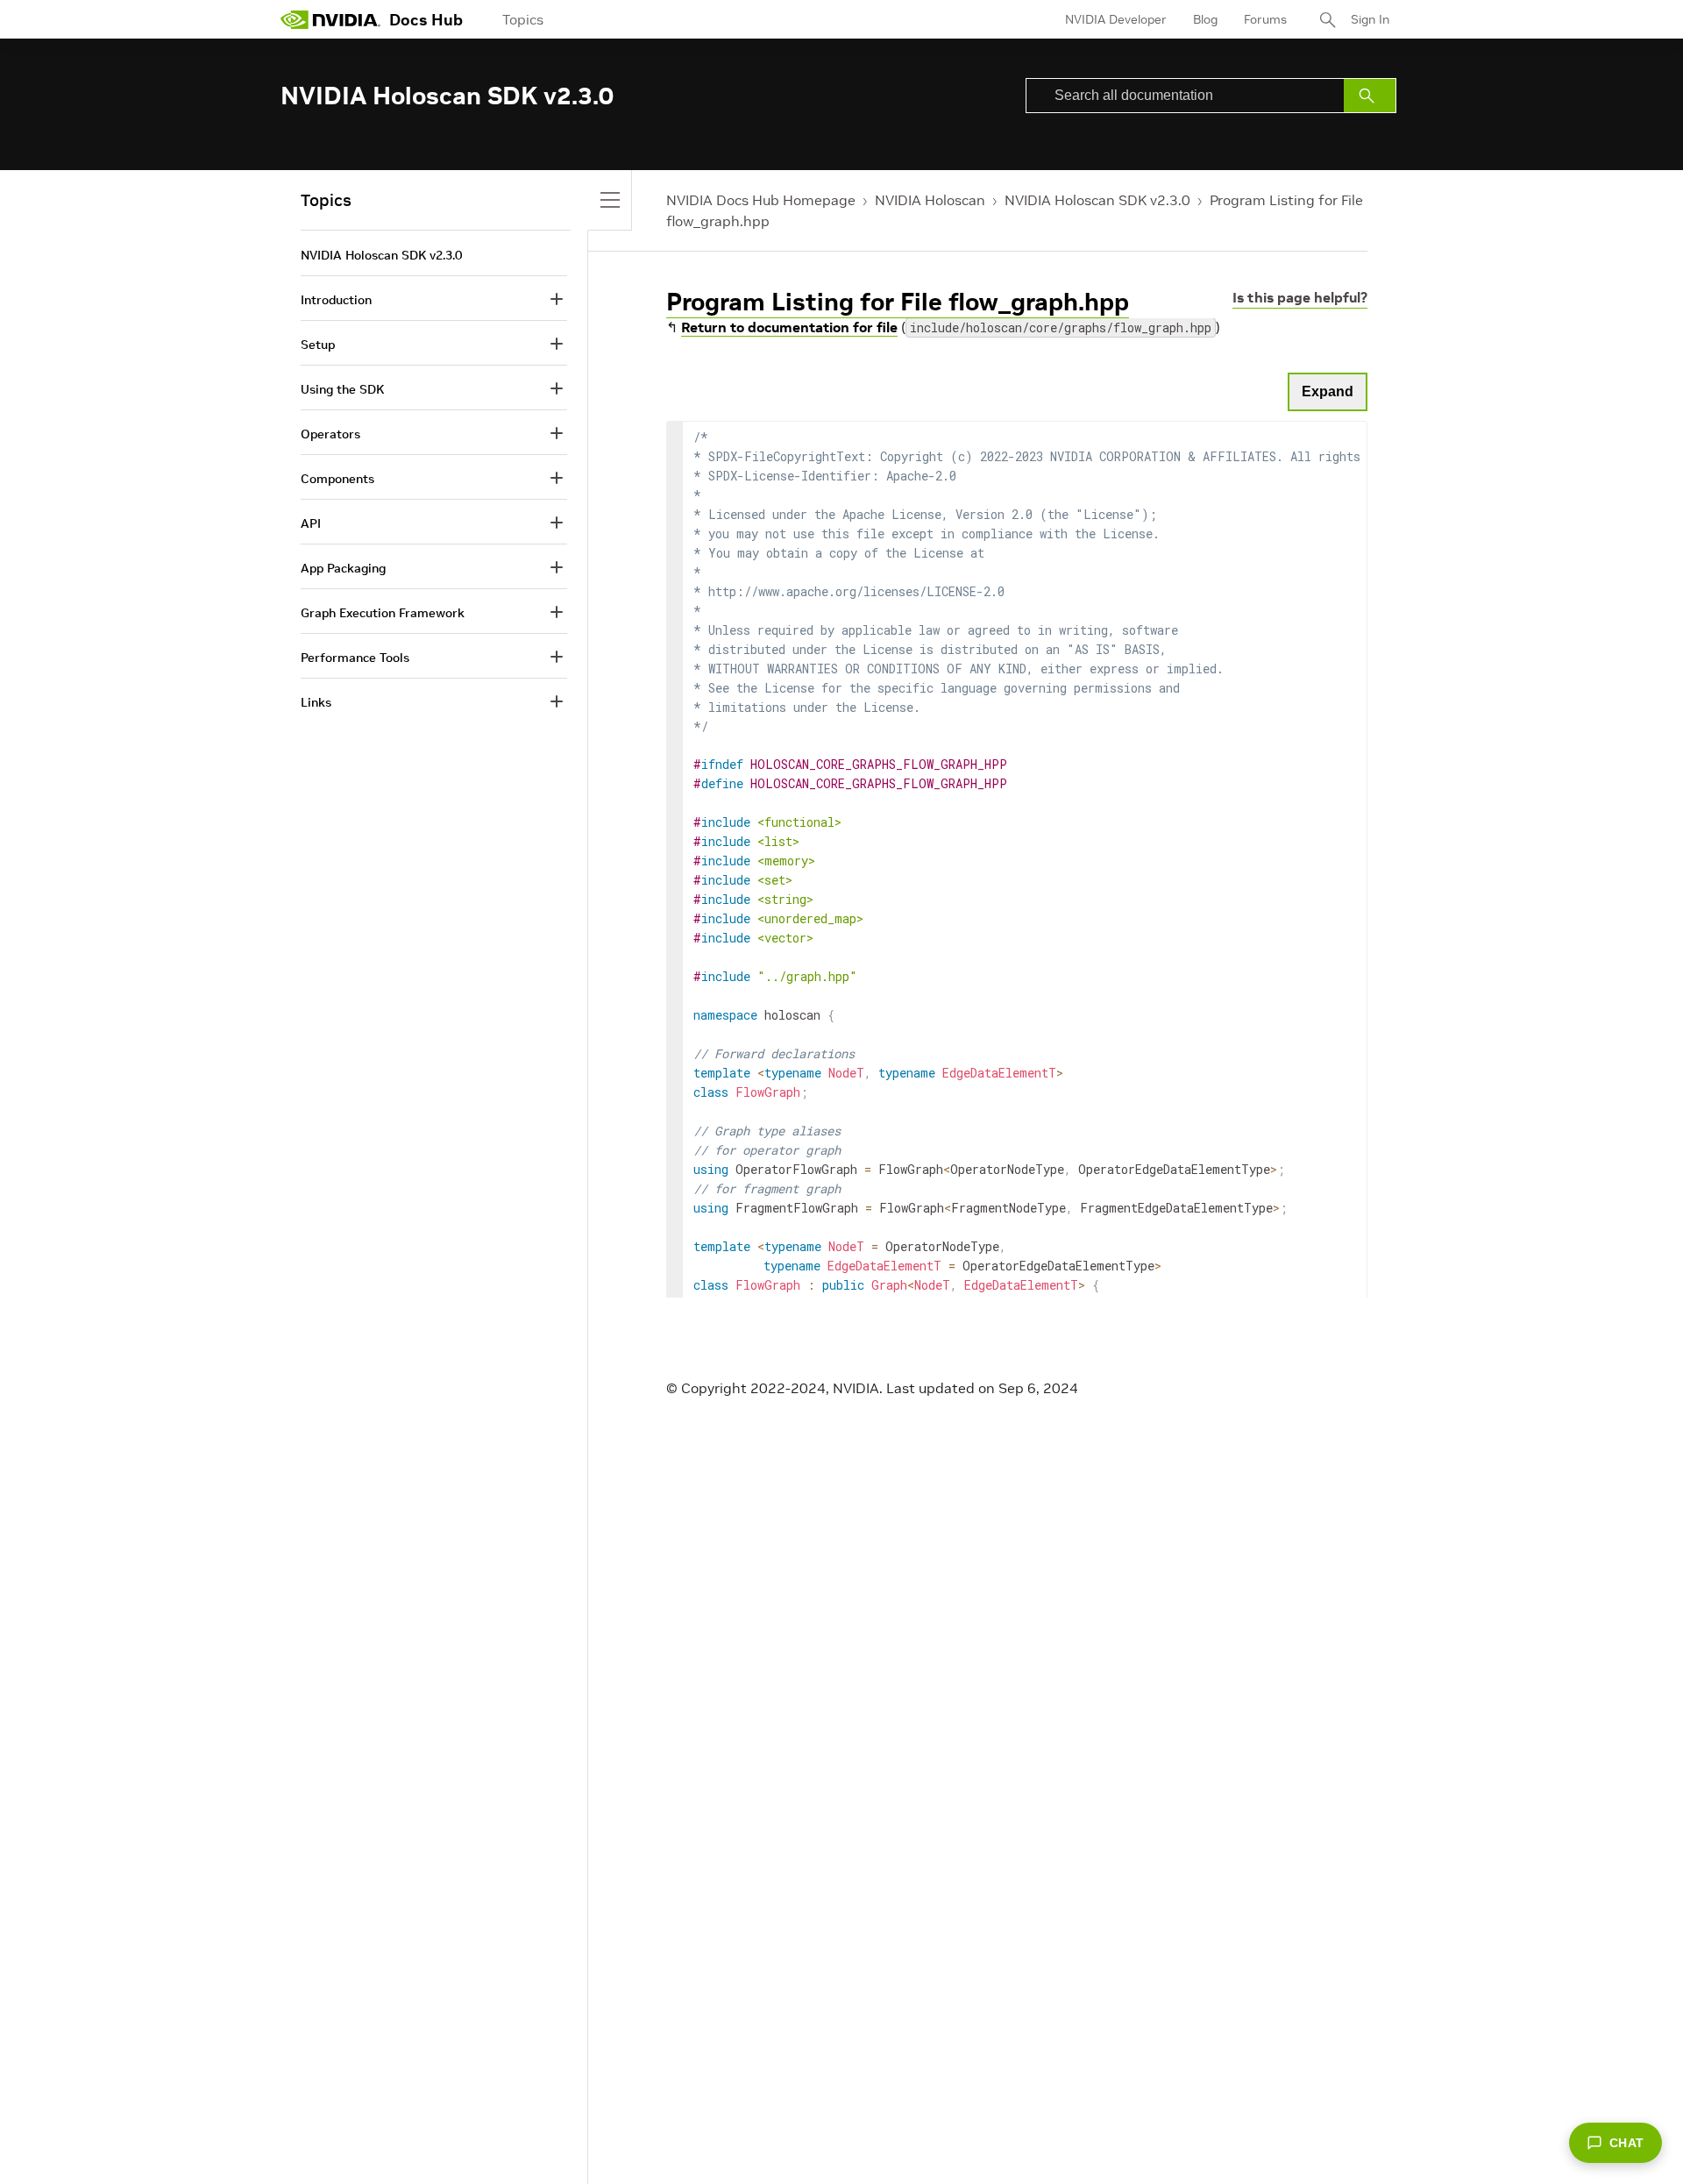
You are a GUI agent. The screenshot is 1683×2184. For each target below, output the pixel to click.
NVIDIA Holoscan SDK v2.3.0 (1097, 200)
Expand (1328, 391)
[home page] (330, 19)
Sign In (1370, 19)
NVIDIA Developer (1116, 19)
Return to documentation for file (789, 327)
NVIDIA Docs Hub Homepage (761, 200)
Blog (1205, 19)
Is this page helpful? (1300, 297)
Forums (1265, 19)
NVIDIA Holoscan (930, 200)
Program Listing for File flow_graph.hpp (898, 302)
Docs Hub (426, 20)
